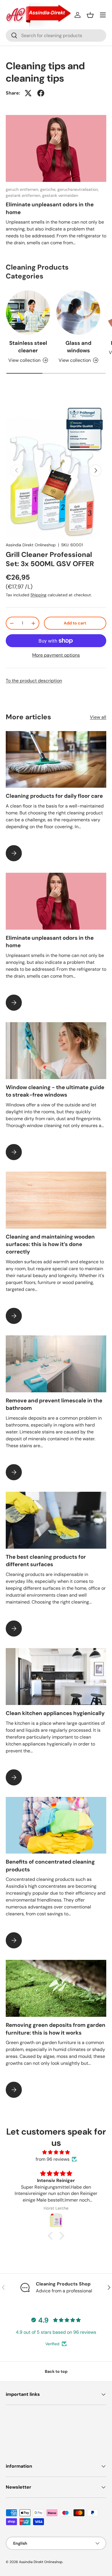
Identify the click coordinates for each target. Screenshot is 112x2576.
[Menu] (103, 15)
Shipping (38, 595)
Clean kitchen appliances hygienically (55, 1713)
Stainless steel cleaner (28, 347)
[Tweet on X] (28, 93)
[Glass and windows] (78, 313)
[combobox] (56, 35)
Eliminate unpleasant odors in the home (50, 208)
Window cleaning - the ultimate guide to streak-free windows (55, 1091)
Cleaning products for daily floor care (54, 796)
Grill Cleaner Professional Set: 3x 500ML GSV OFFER (50, 559)
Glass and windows (78, 347)
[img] (56, 2152)
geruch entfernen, (23, 189)
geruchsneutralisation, (78, 189)
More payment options (56, 655)
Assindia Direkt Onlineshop (31, 545)
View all (98, 717)
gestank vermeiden (60, 195)
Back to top (56, 2371)
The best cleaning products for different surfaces (46, 1561)
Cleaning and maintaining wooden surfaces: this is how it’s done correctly (50, 1244)
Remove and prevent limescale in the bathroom (54, 1404)
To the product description (34, 681)
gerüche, (49, 189)
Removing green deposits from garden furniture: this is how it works (56, 2029)
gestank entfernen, (24, 195)
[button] (90, 15)
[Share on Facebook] (41, 93)
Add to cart (75, 623)
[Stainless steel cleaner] (28, 313)
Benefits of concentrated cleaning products (50, 1865)
